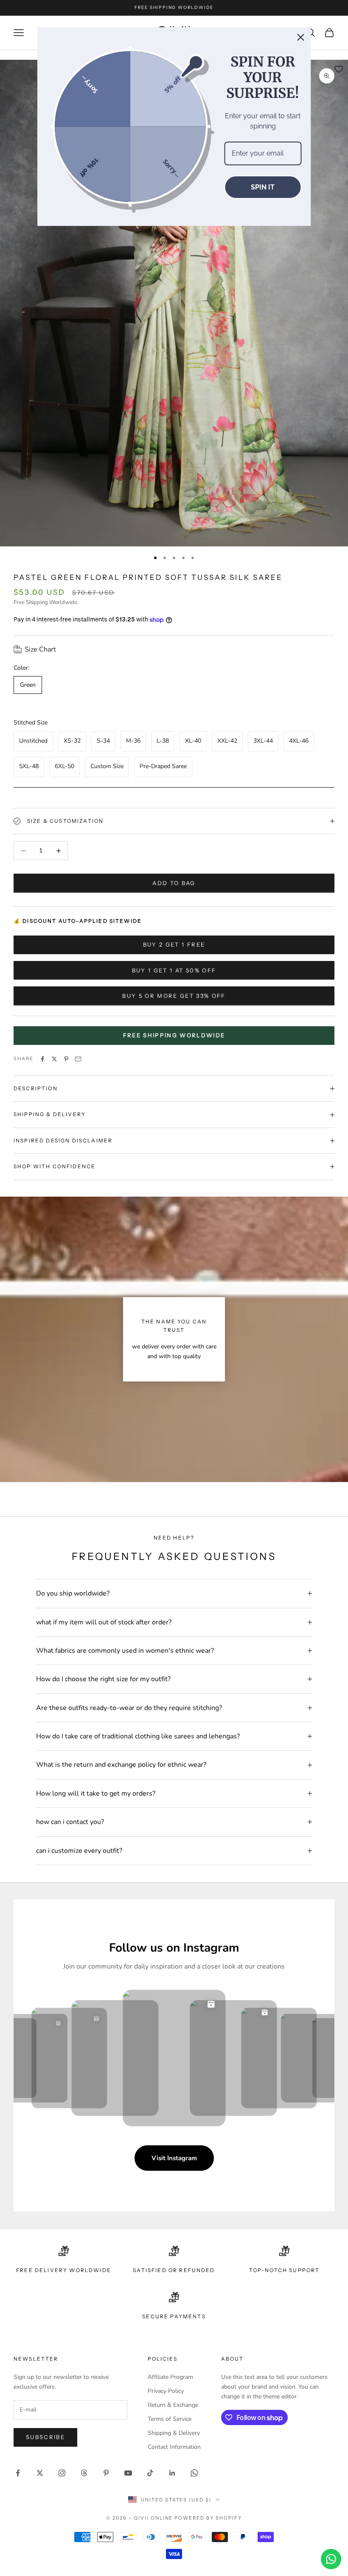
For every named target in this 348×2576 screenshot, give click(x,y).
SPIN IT (263, 187)
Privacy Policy (166, 2391)
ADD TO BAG (174, 883)
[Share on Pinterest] (66, 1059)
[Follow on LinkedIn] (172, 2473)
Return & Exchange (173, 2405)
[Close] (301, 37)
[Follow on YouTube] (128, 2473)
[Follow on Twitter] (40, 2473)
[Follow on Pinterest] (106, 2473)
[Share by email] (78, 1059)
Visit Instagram (174, 2158)
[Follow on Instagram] (62, 2473)
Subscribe (45, 2437)
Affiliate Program (170, 2377)
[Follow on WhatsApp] (194, 2473)
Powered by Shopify (208, 2518)
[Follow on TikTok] (150, 2473)
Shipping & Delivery (174, 2433)
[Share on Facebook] (42, 1059)
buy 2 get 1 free (174, 944)
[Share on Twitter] (54, 1059)
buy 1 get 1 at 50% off (174, 970)
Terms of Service (170, 2419)
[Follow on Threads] (84, 2473)
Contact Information (174, 2447)
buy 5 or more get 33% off (174, 996)
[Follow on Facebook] (18, 2473)
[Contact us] (331, 2559)
